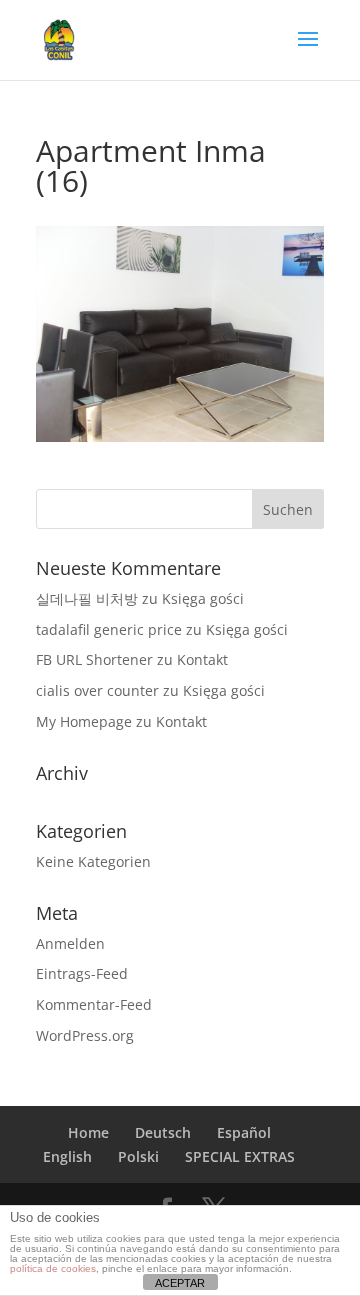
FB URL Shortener (94, 659)
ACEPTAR (180, 1283)
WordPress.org (85, 1035)
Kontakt (202, 659)
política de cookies (53, 1268)
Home (88, 1132)
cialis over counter (97, 690)
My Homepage (84, 721)
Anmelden (70, 943)
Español (244, 1132)
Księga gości (203, 598)
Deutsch (163, 1132)
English (67, 1156)
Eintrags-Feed (82, 973)
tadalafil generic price (109, 629)
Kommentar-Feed (94, 1004)
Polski (138, 1156)
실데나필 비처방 (87, 598)
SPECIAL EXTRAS (240, 1156)
